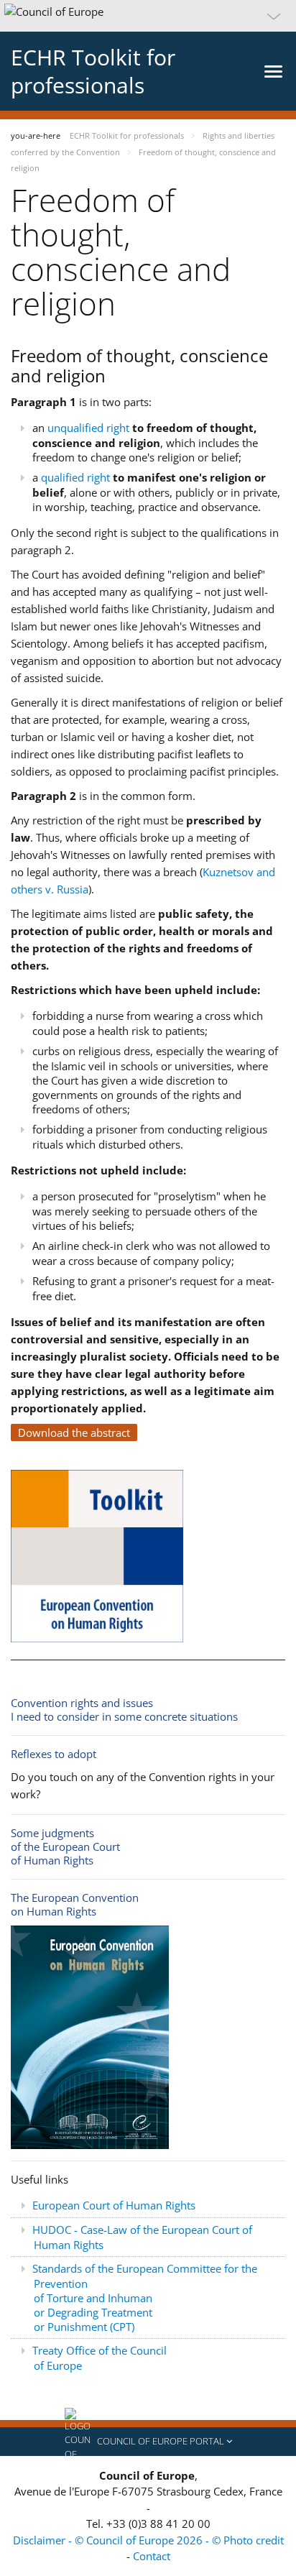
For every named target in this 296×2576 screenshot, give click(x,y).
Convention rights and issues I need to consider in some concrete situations (124, 1710)
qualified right (75, 477)
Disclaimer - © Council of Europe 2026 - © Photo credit (148, 2540)
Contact (152, 2556)
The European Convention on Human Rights (75, 1904)
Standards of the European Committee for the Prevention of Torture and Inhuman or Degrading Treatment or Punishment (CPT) (145, 2297)
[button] (148, 16)
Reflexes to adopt (54, 1754)
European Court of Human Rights (114, 2205)
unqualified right (88, 428)
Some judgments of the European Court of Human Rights (65, 1846)
